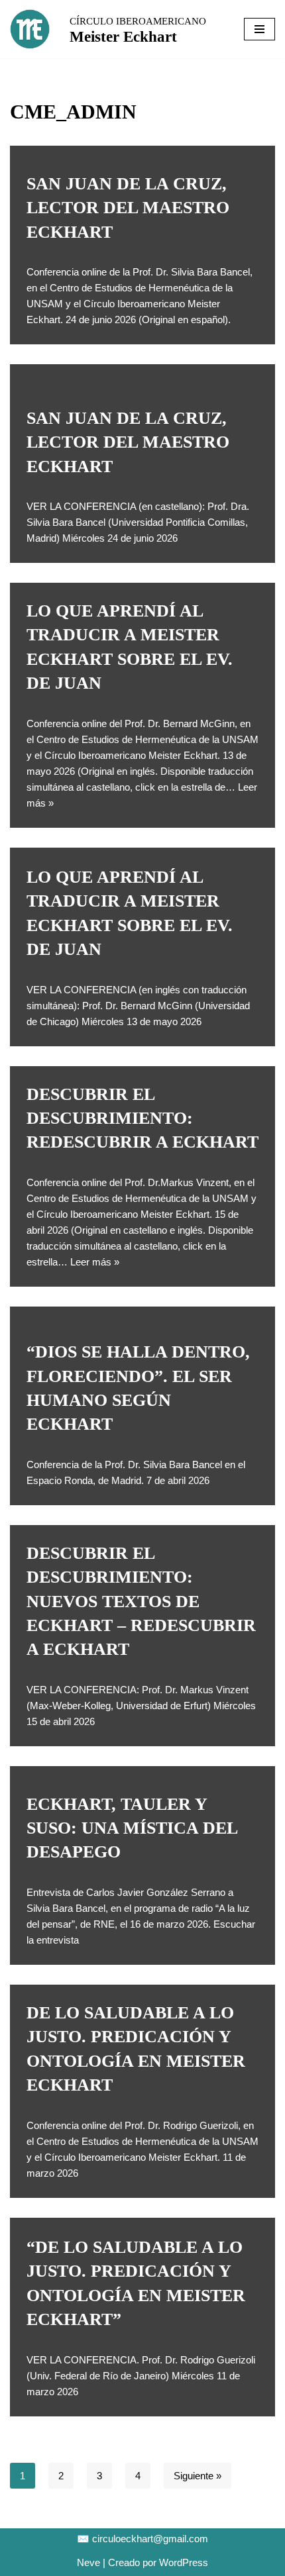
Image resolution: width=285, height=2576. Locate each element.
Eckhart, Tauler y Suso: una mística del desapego (132, 1828)
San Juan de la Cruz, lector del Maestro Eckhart (128, 208)
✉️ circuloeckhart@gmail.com (142, 2539)
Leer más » (95, 1262)
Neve (88, 2562)
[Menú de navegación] (259, 29)
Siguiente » (198, 2476)
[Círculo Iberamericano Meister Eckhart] (30, 29)
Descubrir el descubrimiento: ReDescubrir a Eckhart (142, 1118)
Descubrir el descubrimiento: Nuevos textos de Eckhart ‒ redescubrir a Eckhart (141, 1602)
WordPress (184, 2562)
